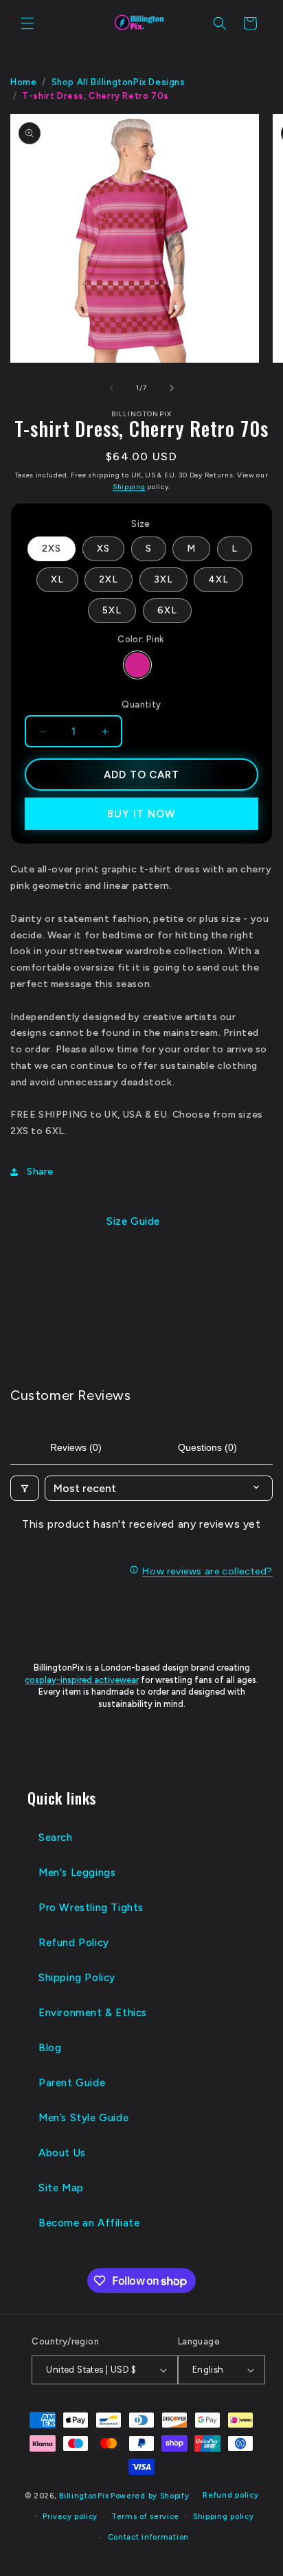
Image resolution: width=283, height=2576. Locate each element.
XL (57, 579)
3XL (163, 579)
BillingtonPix (84, 2496)
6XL (167, 610)
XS (103, 549)
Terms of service (145, 2517)
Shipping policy (224, 2517)
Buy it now (141, 814)
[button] (27, 23)
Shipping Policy (77, 1978)
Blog (50, 2048)
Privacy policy (70, 2517)
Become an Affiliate (89, 2223)
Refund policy (230, 2495)
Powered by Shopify (150, 2496)
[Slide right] (172, 388)
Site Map (61, 2188)
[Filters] (25, 1488)
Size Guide (133, 1221)
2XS (52, 549)
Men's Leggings (77, 1873)
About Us (62, 2153)
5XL (112, 610)
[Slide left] (111, 388)
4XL (218, 579)
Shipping (129, 487)
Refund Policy (74, 1943)
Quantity (141, 704)
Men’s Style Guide (83, 2118)
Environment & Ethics (93, 2013)
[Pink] (137, 665)
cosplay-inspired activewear (82, 1680)
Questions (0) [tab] (207, 1447)
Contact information (148, 2537)
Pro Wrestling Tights (91, 1908)
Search (56, 1838)
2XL (109, 579)
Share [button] (40, 1172)
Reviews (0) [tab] (76, 1447)
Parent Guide (72, 2083)
